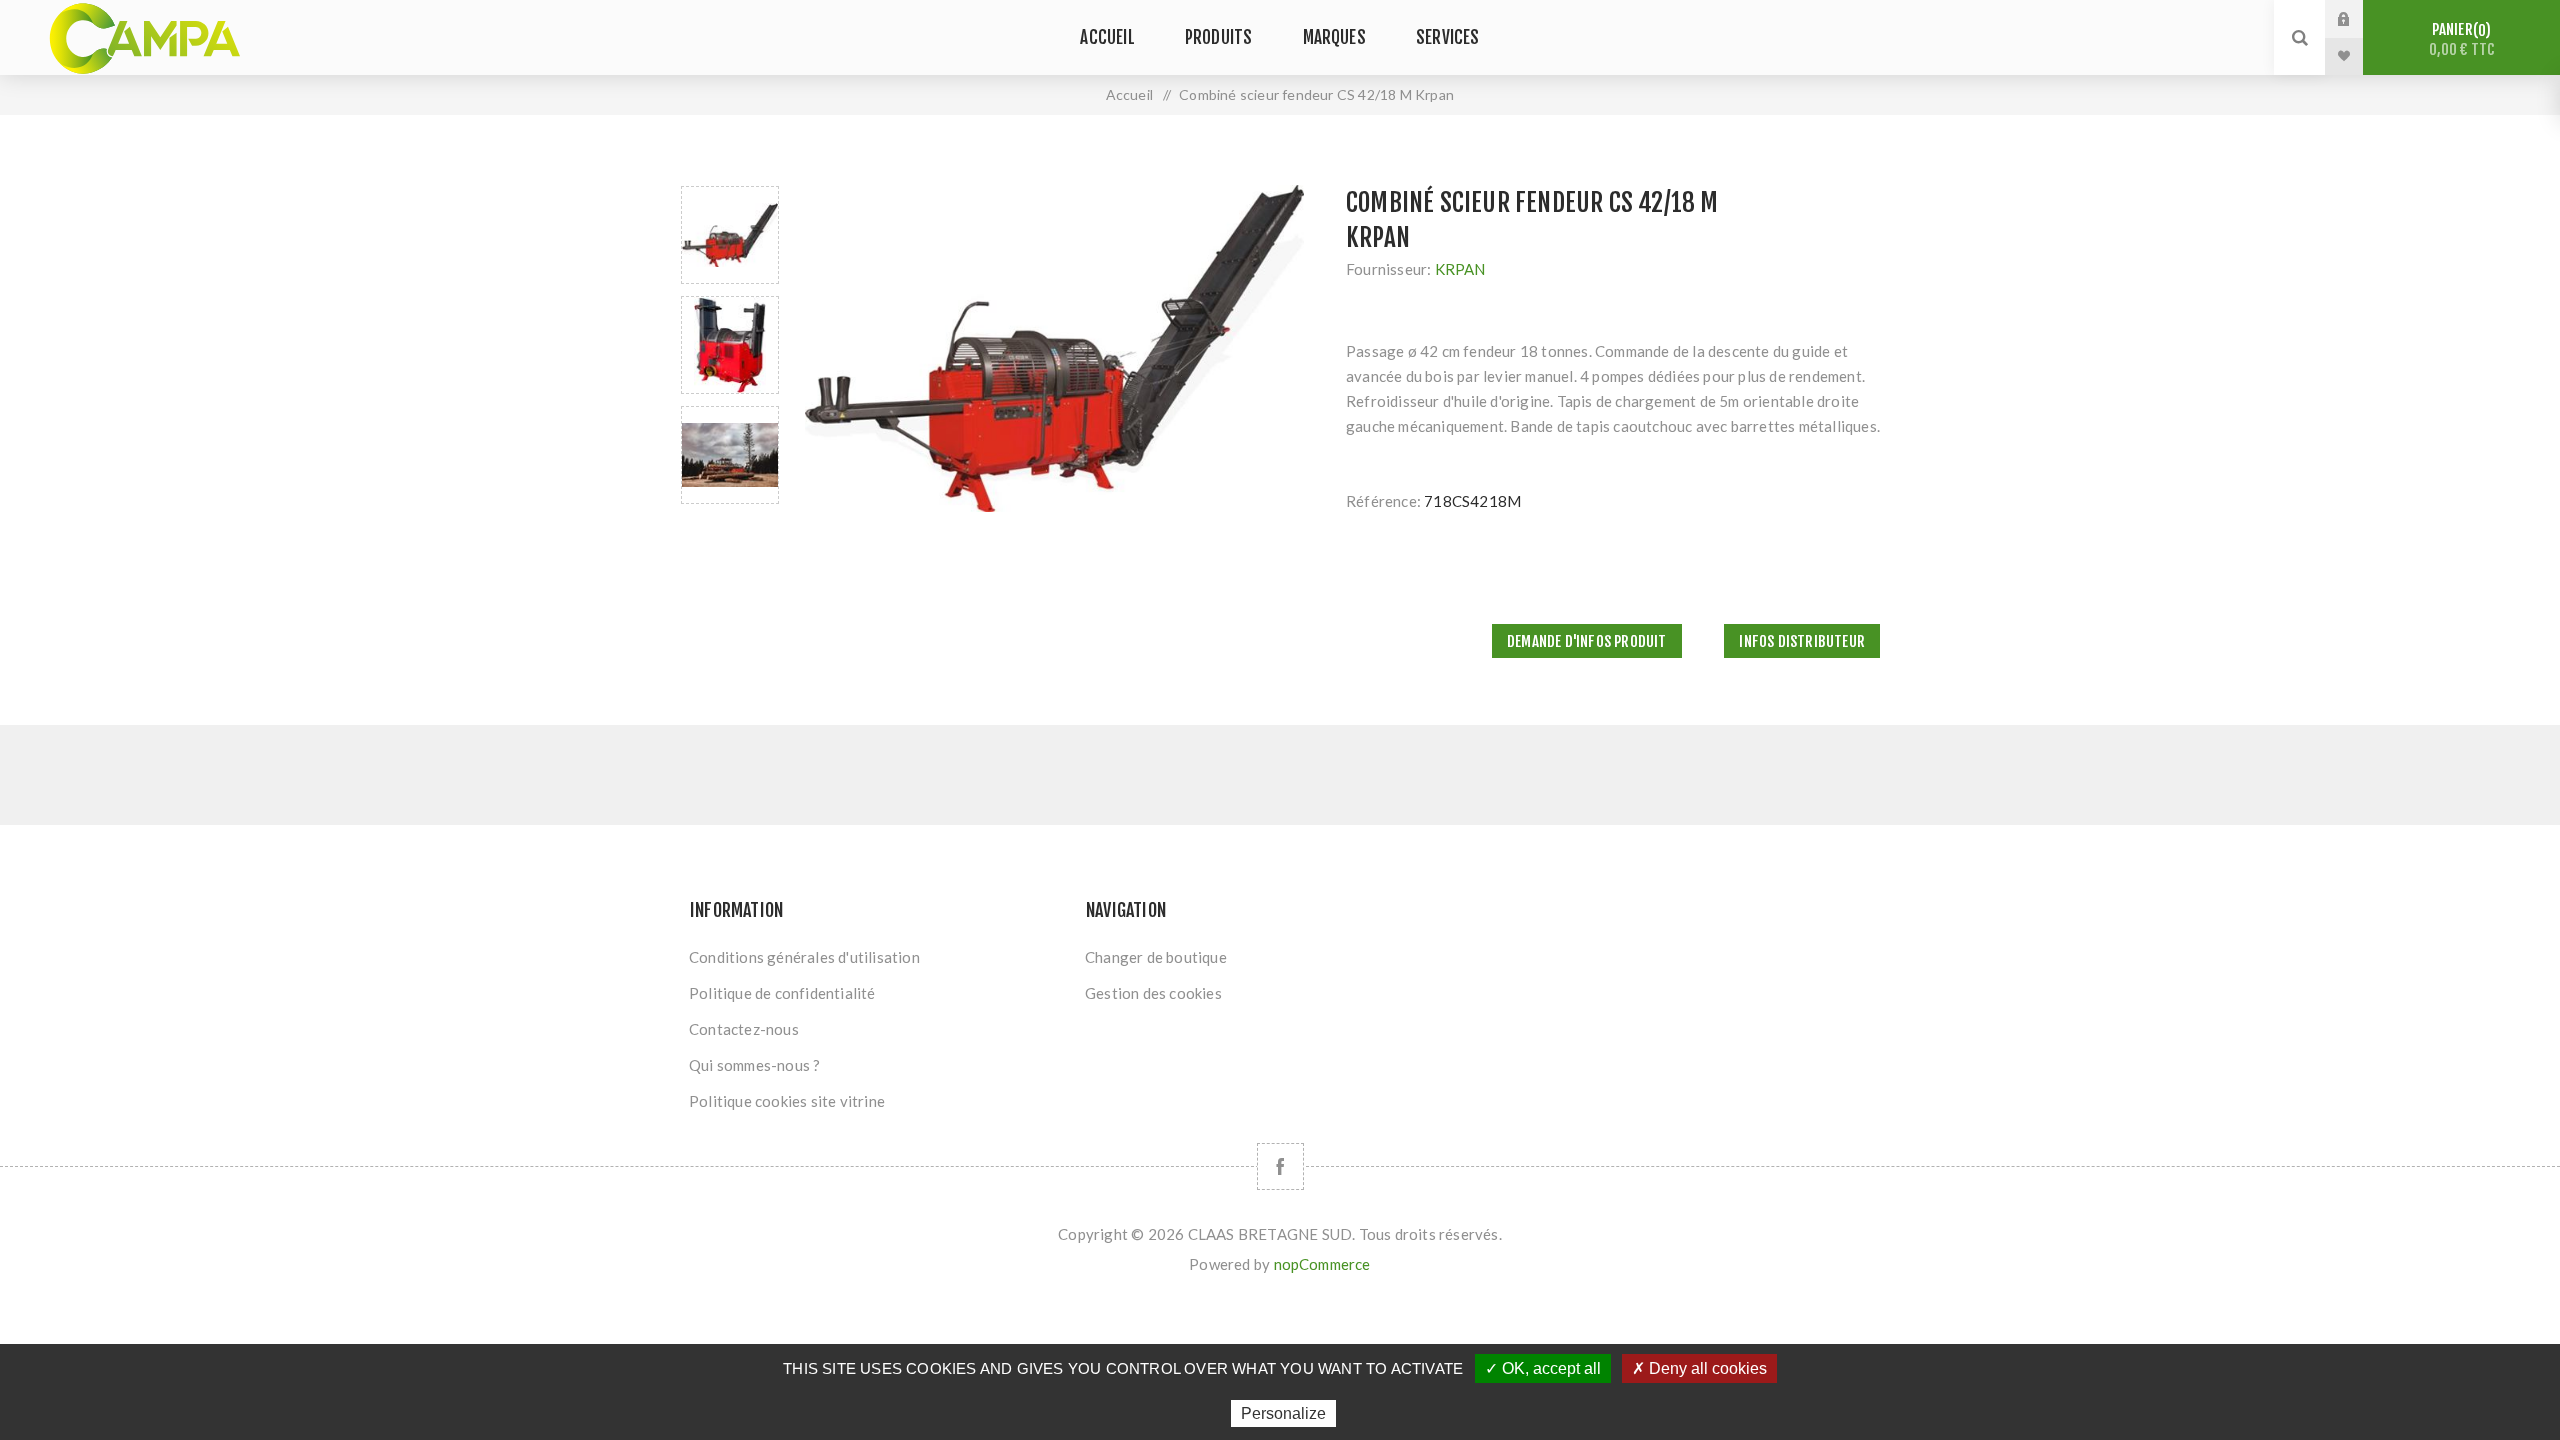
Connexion (2359, 19)
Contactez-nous (744, 1029)
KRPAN (1460, 269)
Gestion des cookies (1153, 993)
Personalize (1283, 1413)
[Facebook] (1280, 1166)
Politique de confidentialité (782, 993)
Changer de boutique (1156, 957)
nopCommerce (1322, 1264)
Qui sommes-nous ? (754, 1065)
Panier (2462, 39)
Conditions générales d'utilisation (804, 957)
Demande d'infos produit (1587, 641)
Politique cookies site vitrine (787, 1101)
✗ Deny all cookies (1699, 1368)
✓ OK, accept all (1543, 1368)
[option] (730, 235)
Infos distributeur (1802, 641)
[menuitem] (878, 957)
